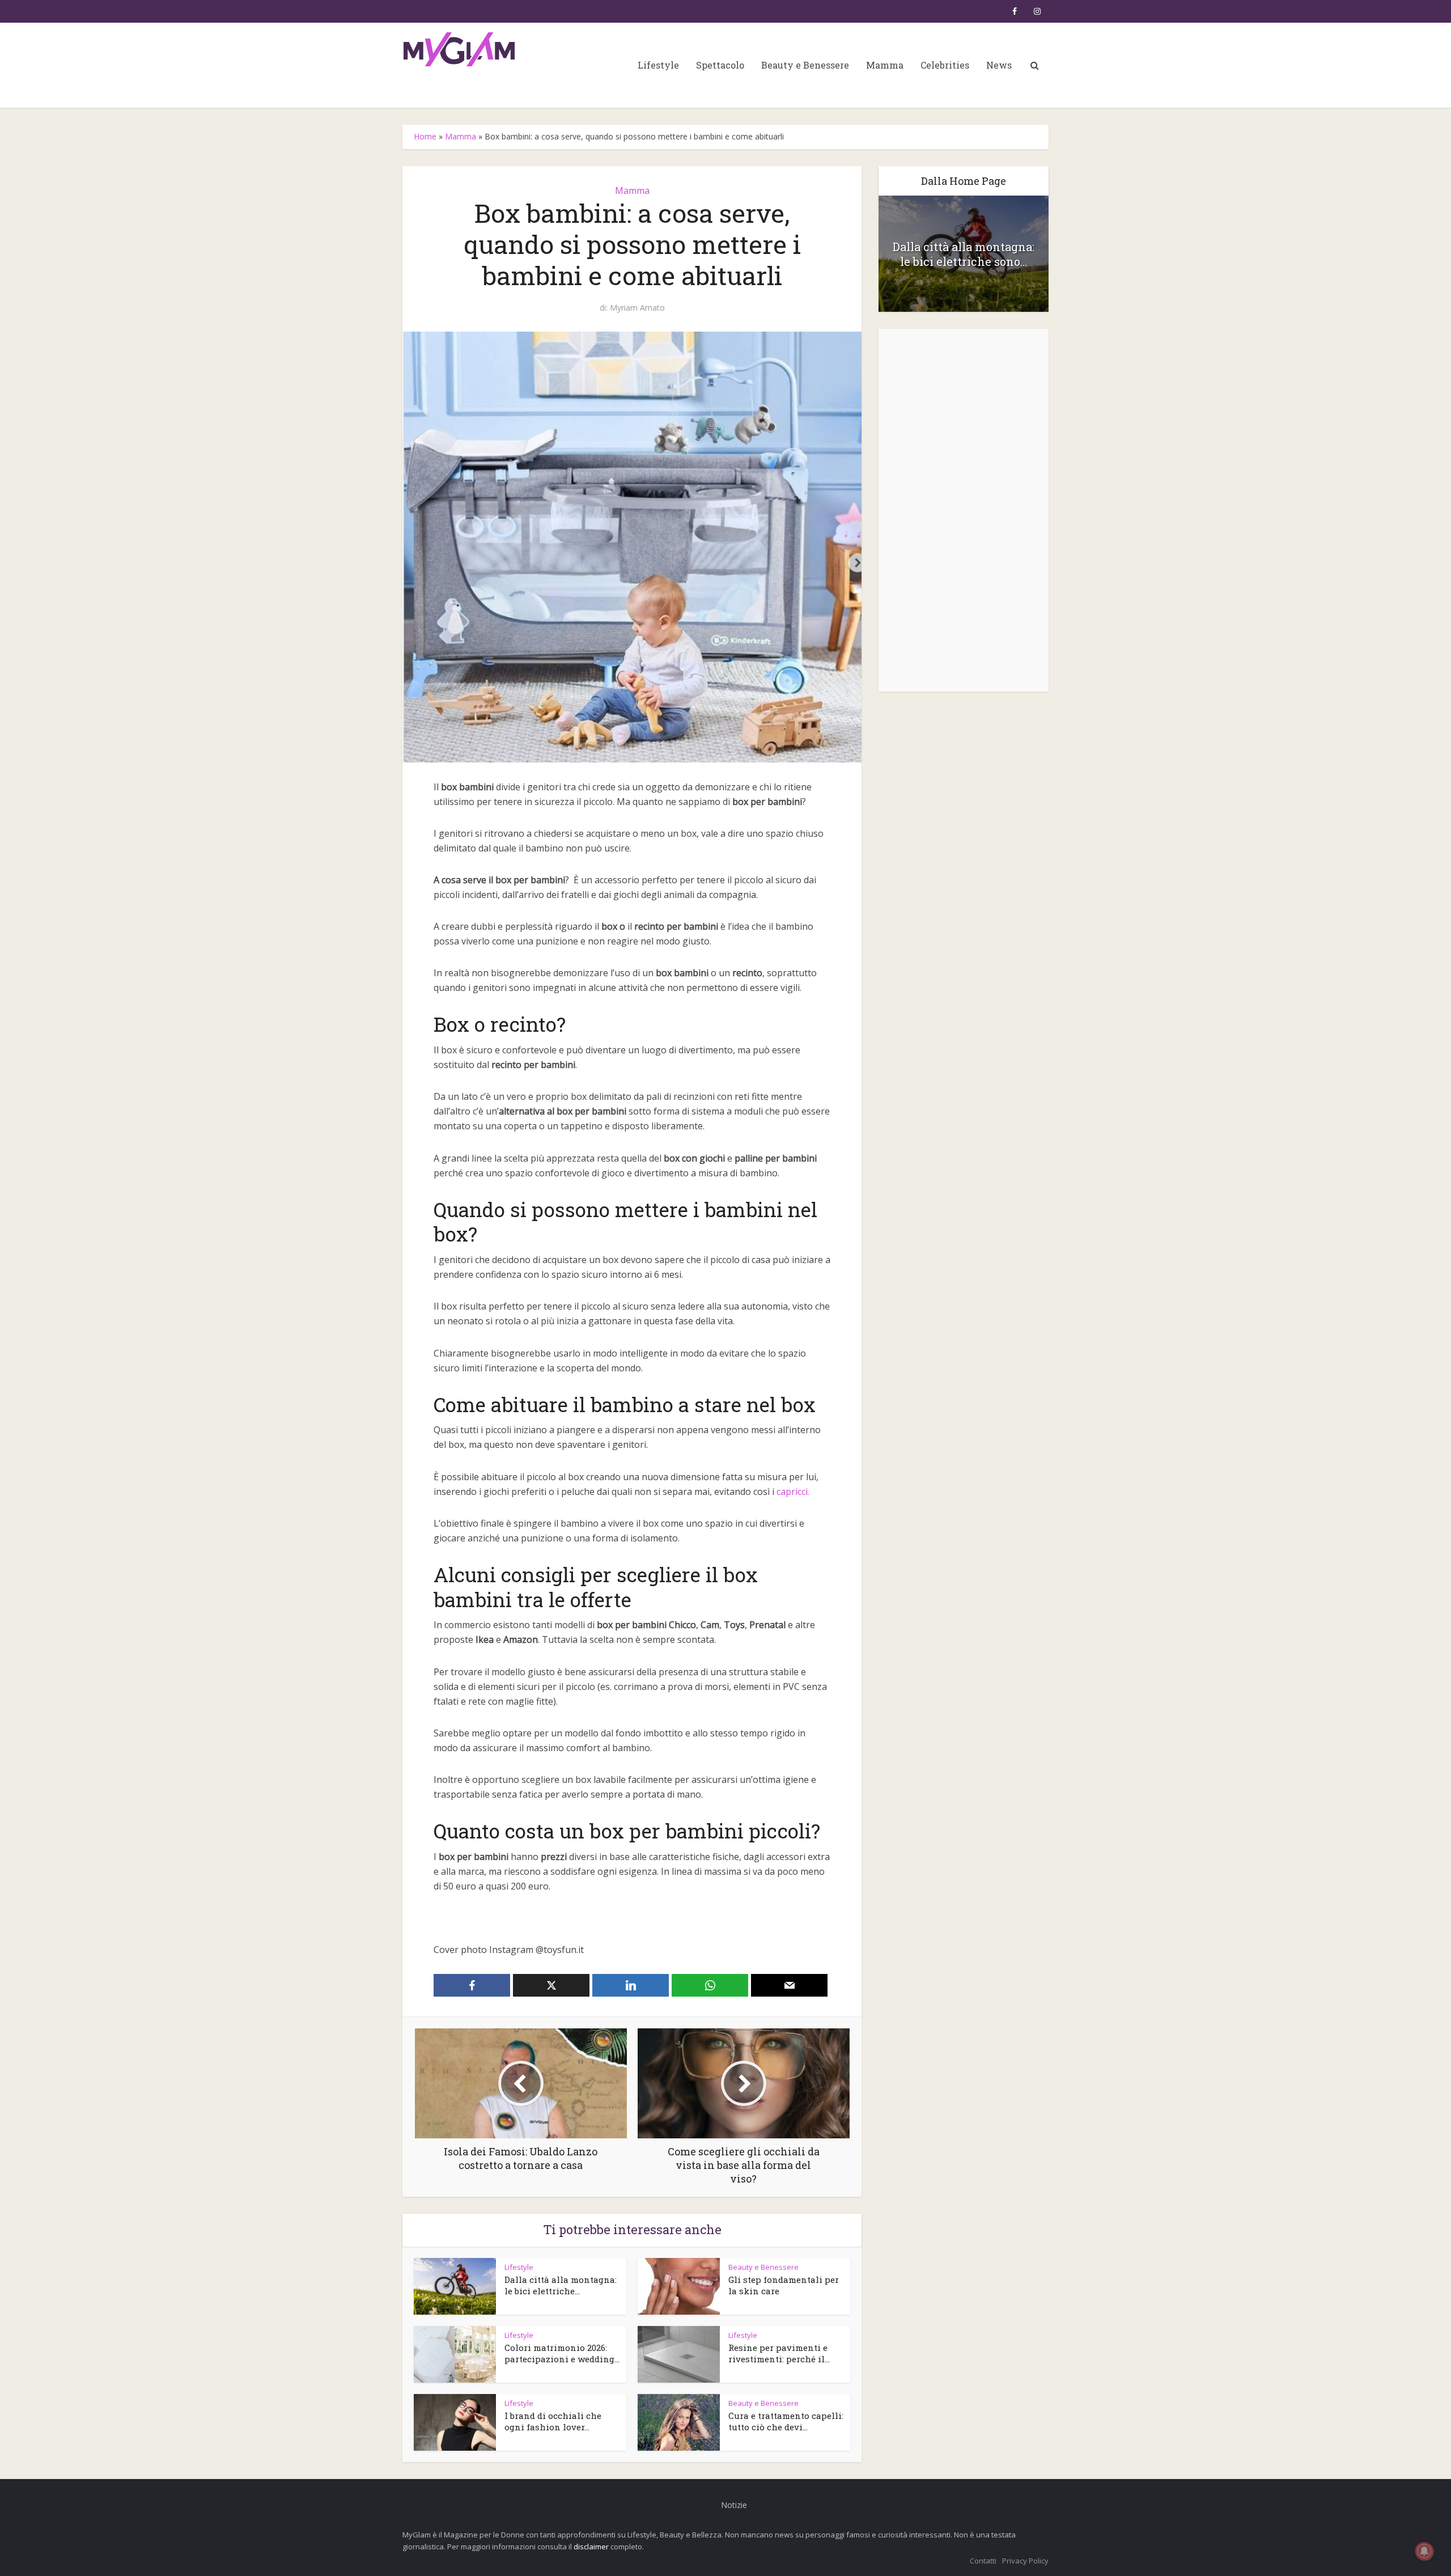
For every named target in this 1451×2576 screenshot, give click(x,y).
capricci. (793, 1492)
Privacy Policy (1025, 2561)
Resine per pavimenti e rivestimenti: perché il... (779, 2353)
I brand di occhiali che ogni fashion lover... (553, 2421)
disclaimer (591, 2547)
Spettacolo (720, 65)
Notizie (734, 2505)
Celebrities (945, 65)
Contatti (983, 2561)
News (999, 65)
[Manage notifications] (1424, 2551)
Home (425, 136)
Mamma (885, 65)
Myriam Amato (637, 308)
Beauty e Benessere (805, 65)
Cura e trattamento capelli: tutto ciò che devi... (786, 2421)
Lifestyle (658, 65)
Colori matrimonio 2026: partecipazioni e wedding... (562, 2353)
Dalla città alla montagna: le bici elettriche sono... (964, 254)
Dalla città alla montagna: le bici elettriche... (561, 2285)
